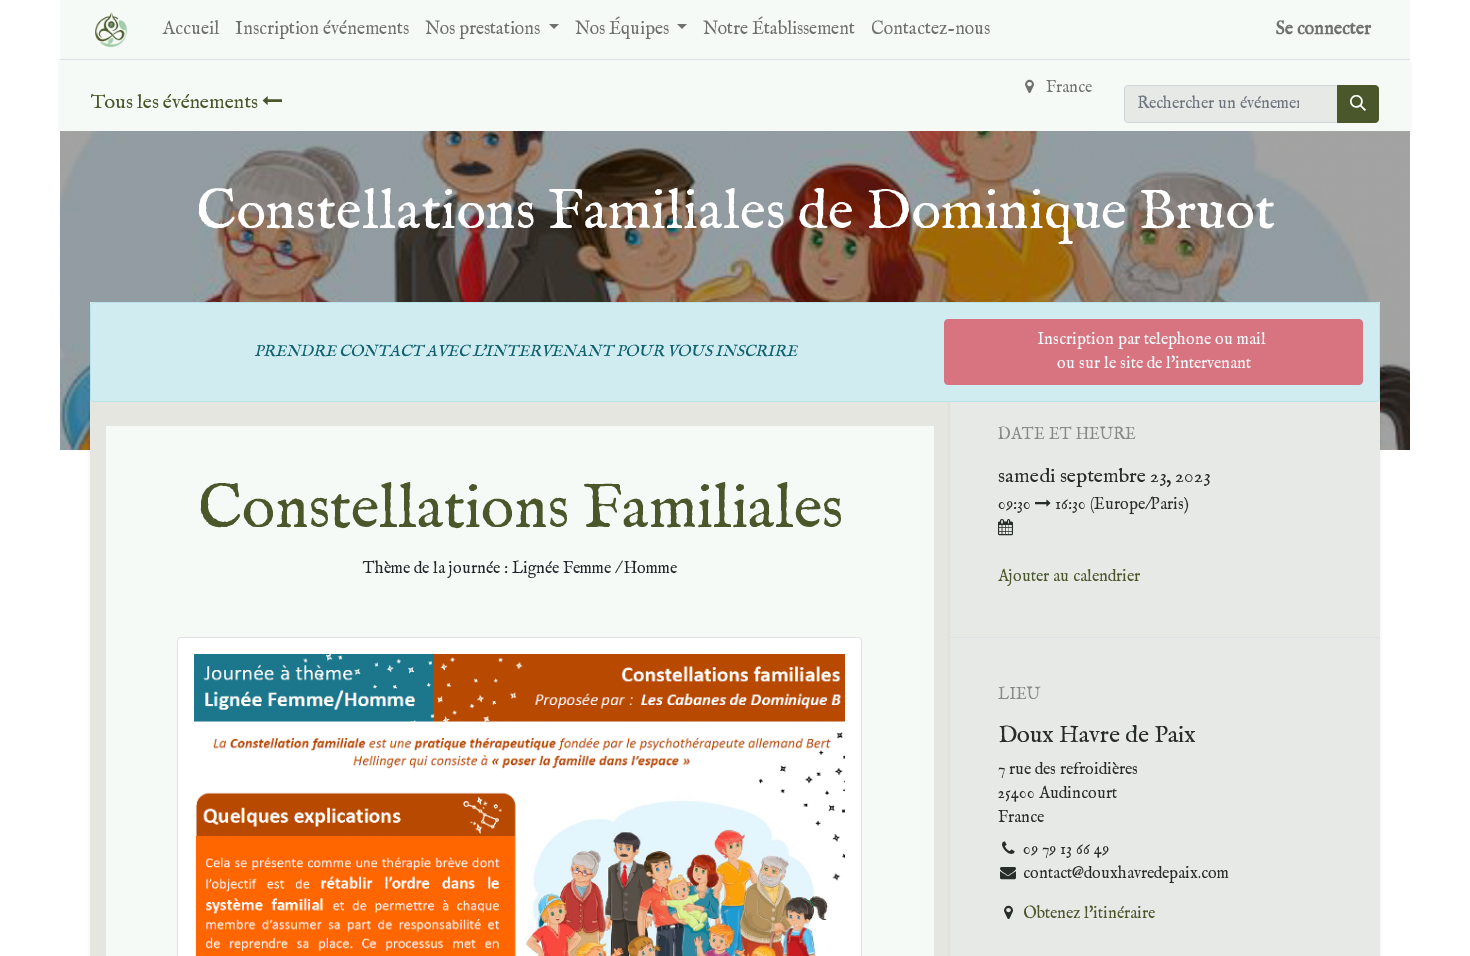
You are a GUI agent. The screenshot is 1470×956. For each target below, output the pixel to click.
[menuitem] (191, 29)
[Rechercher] (1358, 104)
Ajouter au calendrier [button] (1069, 577)
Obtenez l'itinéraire (1089, 914)
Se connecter (1323, 29)
